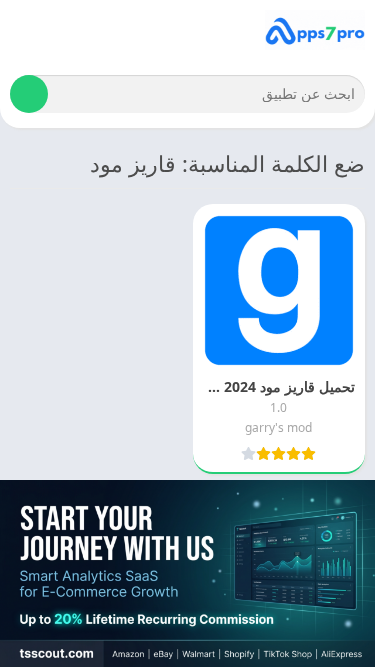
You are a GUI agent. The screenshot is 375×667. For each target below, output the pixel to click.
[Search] (29, 94)
